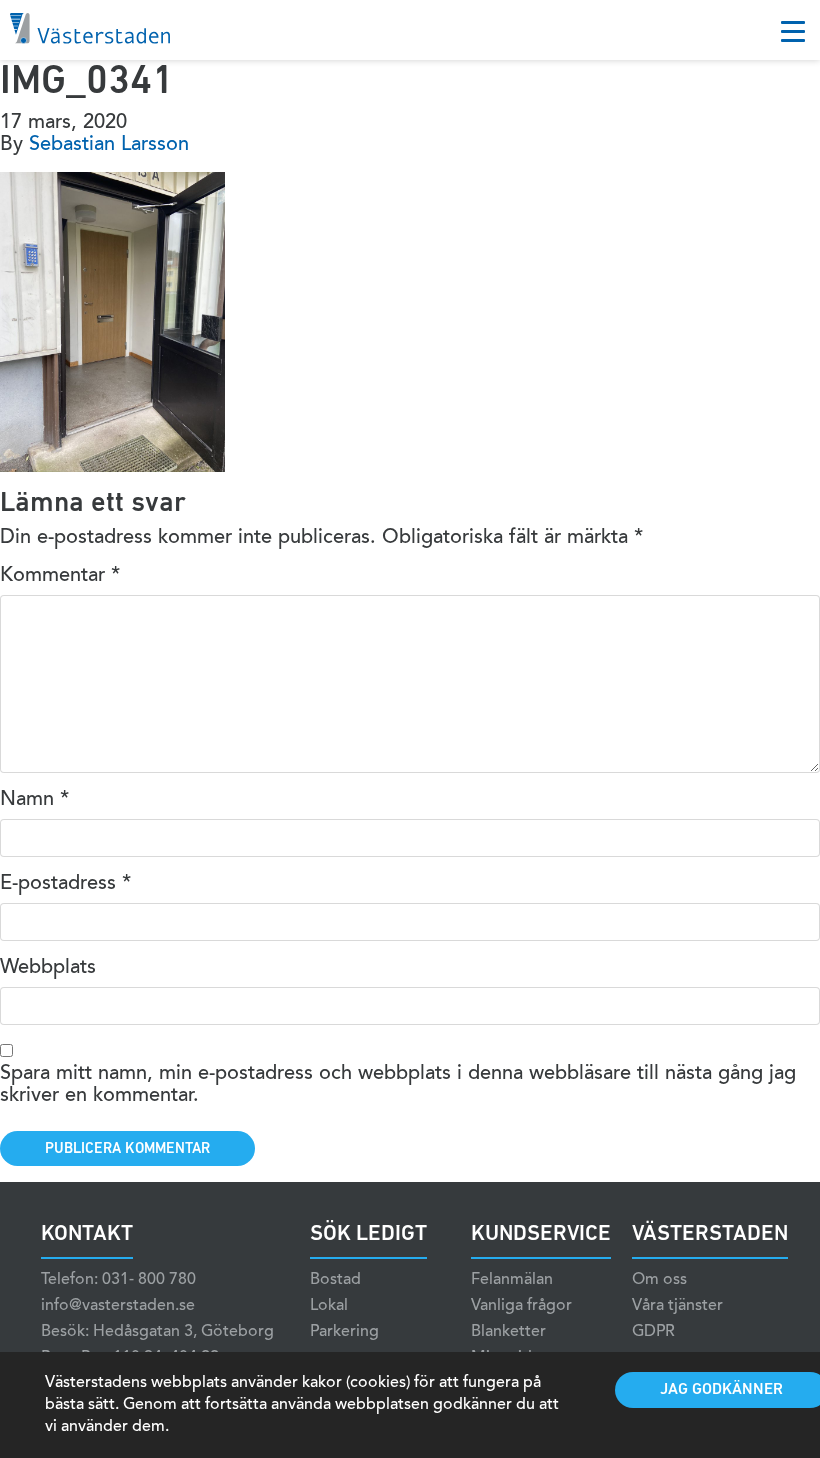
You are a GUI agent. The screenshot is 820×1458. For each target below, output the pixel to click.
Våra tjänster (677, 1306)
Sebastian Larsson (109, 145)
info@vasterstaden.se (118, 1306)
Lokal (329, 1306)
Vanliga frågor (521, 1306)
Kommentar (60, 576)
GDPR (653, 1332)
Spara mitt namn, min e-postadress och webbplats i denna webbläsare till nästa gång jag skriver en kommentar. (398, 1085)
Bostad (335, 1280)
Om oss (659, 1280)
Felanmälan (512, 1280)
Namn (34, 800)
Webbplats (48, 968)
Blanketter (508, 1332)
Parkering (344, 1332)
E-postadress (65, 884)
